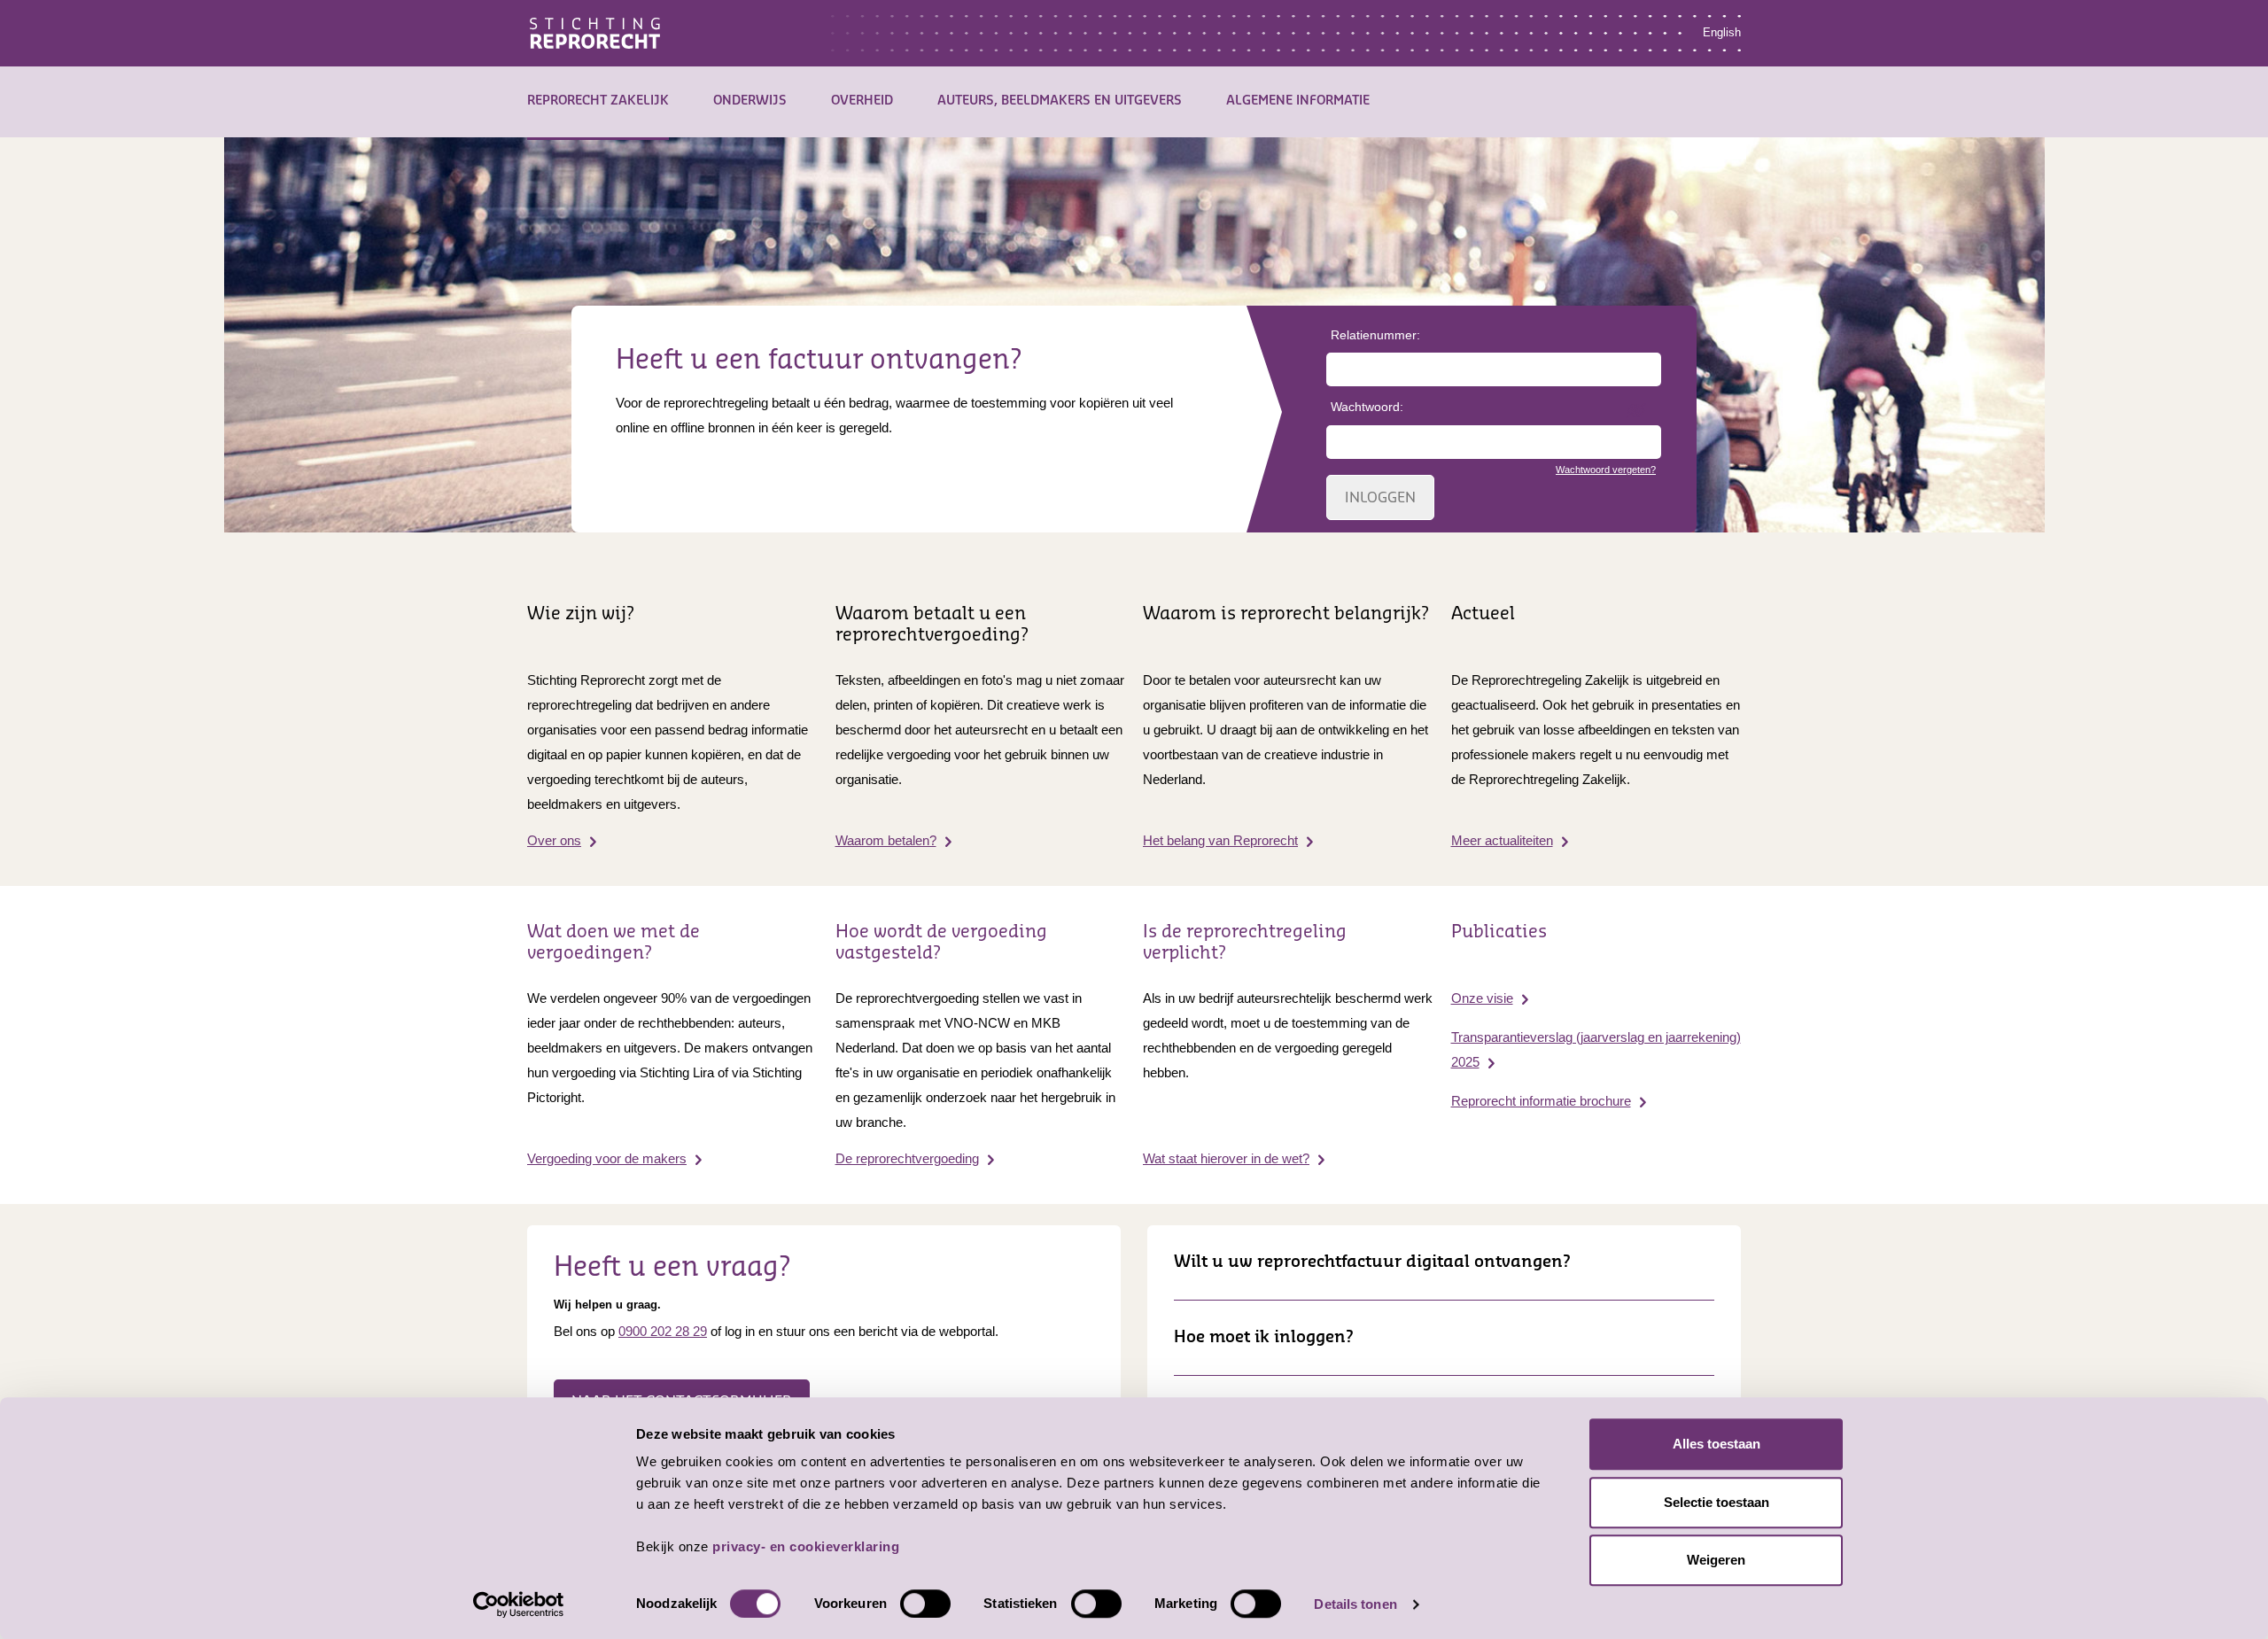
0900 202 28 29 (663, 1331)
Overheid (862, 101)
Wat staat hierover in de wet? (1226, 1158)
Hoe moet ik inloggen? (1264, 1337)
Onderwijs (750, 101)
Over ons (554, 840)
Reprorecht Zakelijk (598, 101)
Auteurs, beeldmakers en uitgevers (1060, 101)
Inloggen (1380, 498)
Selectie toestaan (1717, 1502)
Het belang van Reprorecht (1220, 840)
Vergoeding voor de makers (607, 1158)
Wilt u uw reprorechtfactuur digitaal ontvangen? (1372, 1262)
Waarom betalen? (886, 840)
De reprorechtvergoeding (907, 1158)
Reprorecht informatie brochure (1541, 1101)
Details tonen (1355, 1604)
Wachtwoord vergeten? (1606, 470)
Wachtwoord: (1367, 407)
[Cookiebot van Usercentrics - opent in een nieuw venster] (519, 1604)
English (1722, 32)
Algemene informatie (1298, 101)
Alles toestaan (1717, 1444)
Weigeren (1716, 1560)
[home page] (595, 31)
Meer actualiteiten (1502, 840)
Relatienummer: (1375, 335)
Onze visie (1482, 998)
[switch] (925, 1604)
